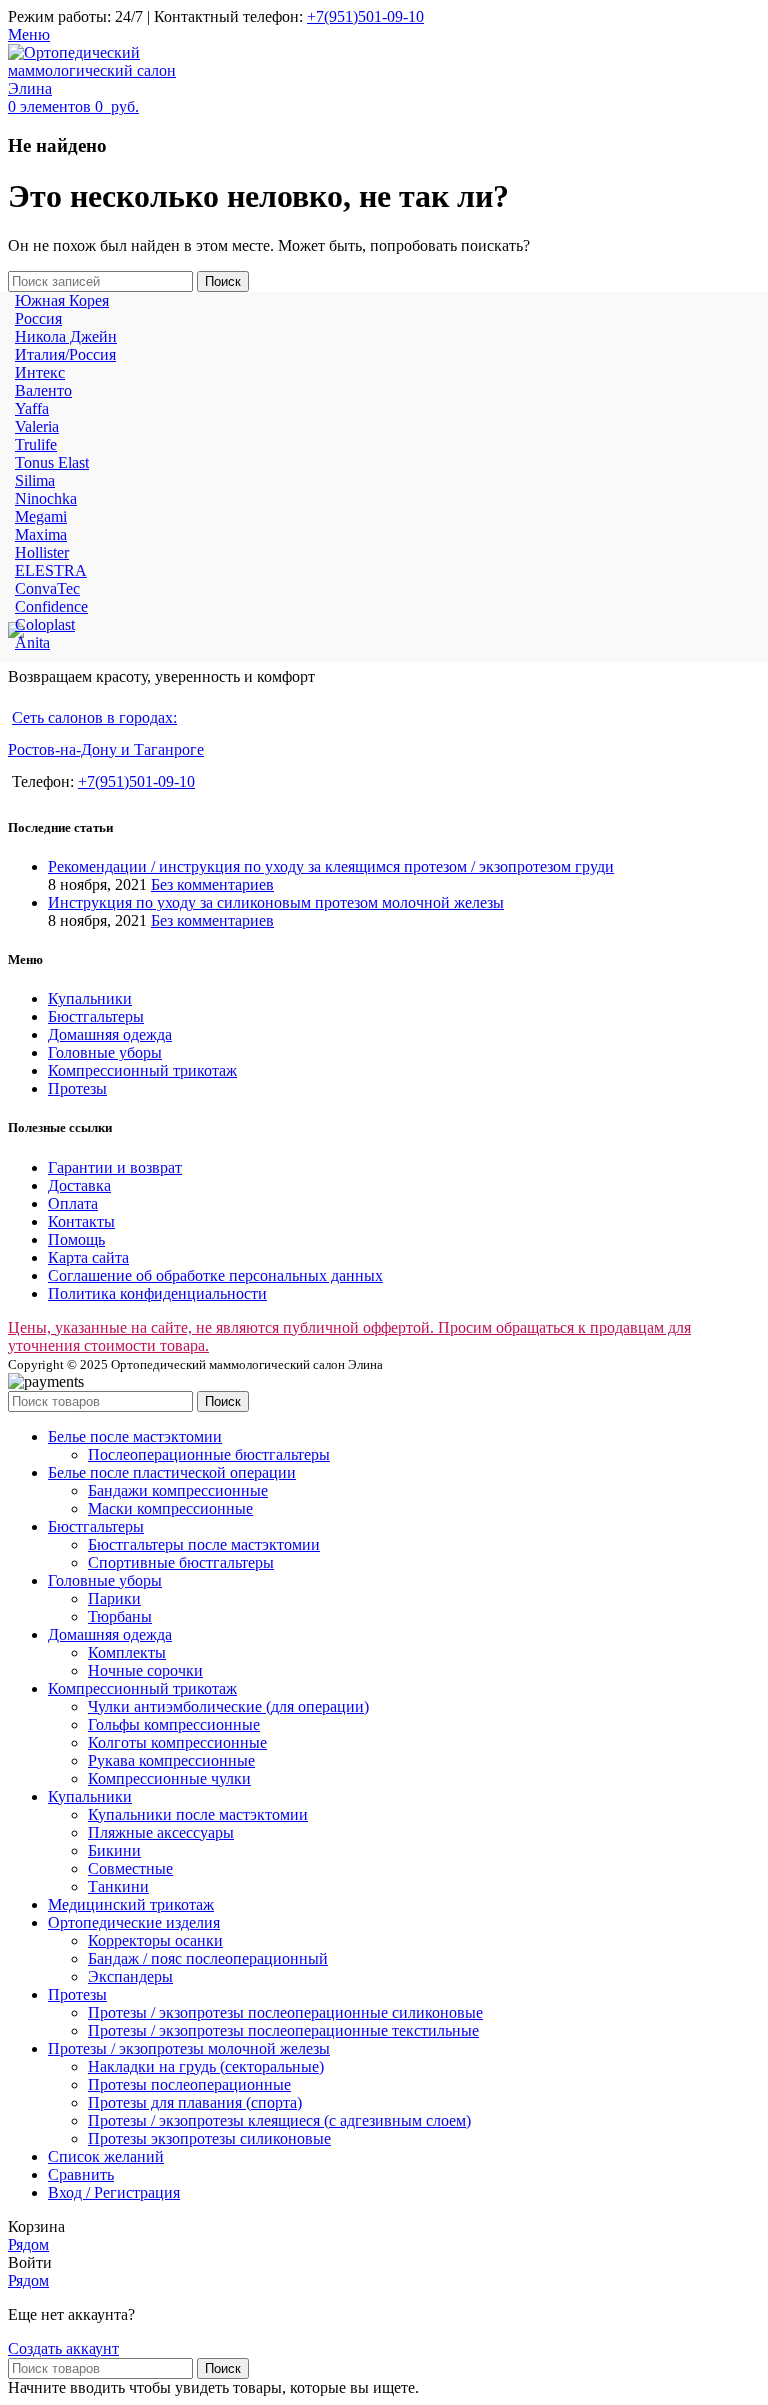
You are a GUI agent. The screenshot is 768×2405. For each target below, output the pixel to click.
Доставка (79, 1185)
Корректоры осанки (155, 1940)
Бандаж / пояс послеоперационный (208, 1958)
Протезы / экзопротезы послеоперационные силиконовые (285, 2012)
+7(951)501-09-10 (365, 16)
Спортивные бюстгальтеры (181, 1562)
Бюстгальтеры (96, 1016)
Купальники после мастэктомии (198, 1814)
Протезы (77, 1088)
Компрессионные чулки (169, 1778)
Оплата (73, 1203)
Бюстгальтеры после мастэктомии (204, 1544)
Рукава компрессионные (171, 1760)
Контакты (81, 1221)
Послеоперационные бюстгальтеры (209, 1454)
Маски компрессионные (170, 1508)
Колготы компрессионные (177, 1742)
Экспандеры (130, 1976)
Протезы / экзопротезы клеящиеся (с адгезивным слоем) (279, 2120)
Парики (114, 1598)
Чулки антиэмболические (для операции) (228, 1706)
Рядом (28, 2244)
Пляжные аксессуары (161, 1832)
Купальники (90, 998)
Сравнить (81, 2174)
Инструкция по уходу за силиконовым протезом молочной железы (276, 902)
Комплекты (127, 1652)
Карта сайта (88, 1257)
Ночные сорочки (145, 1670)
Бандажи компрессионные (178, 1490)
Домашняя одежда (110, 1034)
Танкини (118, 1886)
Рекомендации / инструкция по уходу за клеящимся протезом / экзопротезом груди (331, 866)
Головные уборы (105, 1052)
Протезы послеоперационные (189, 2084)
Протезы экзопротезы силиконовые (209, 2138)
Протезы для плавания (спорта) (195, 2102)
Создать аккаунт (63, 2348)
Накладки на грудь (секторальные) (206, 2066)
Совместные (130, 1868)
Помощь (76, 1239)
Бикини (114, 1850)
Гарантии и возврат (115, 1167)
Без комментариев (212, 884)
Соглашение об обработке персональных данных (215, 1275)
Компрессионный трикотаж (142, 1070)
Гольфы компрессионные (174, 1724)
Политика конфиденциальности (157, 1293)
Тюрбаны (120, 1616)
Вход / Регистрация (114, 2192)
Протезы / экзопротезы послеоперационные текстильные (283, 2030)
